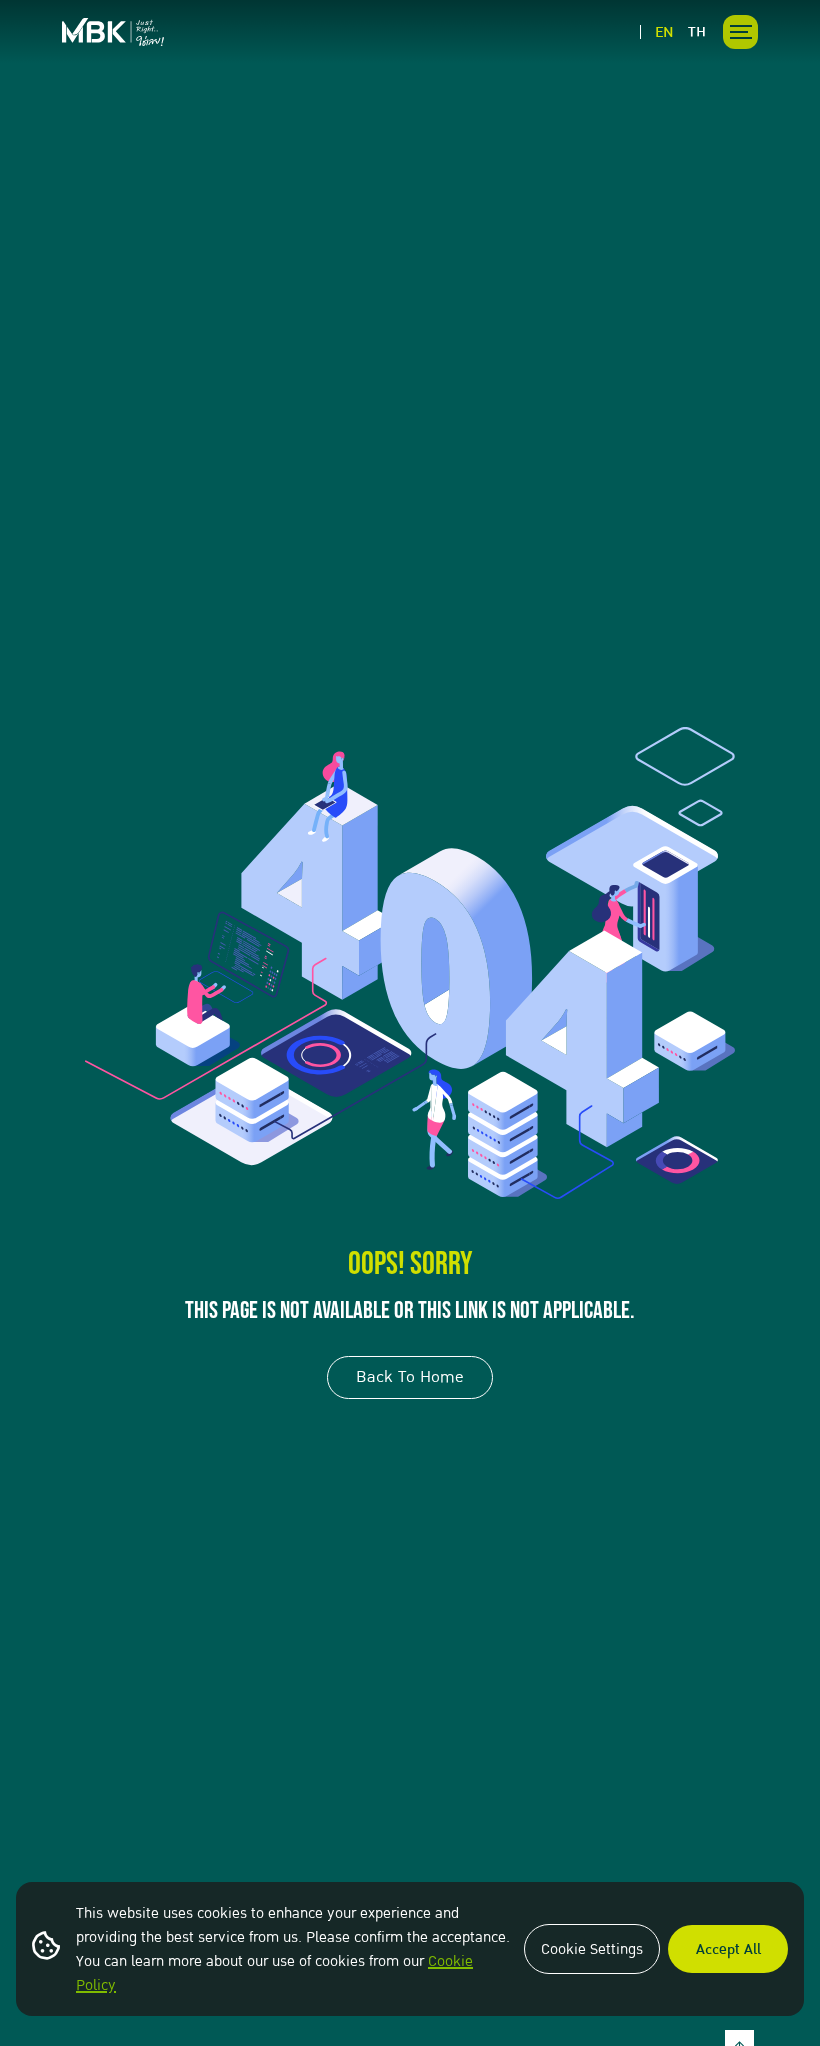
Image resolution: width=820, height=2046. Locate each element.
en (664, 32)
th (697, 32)
